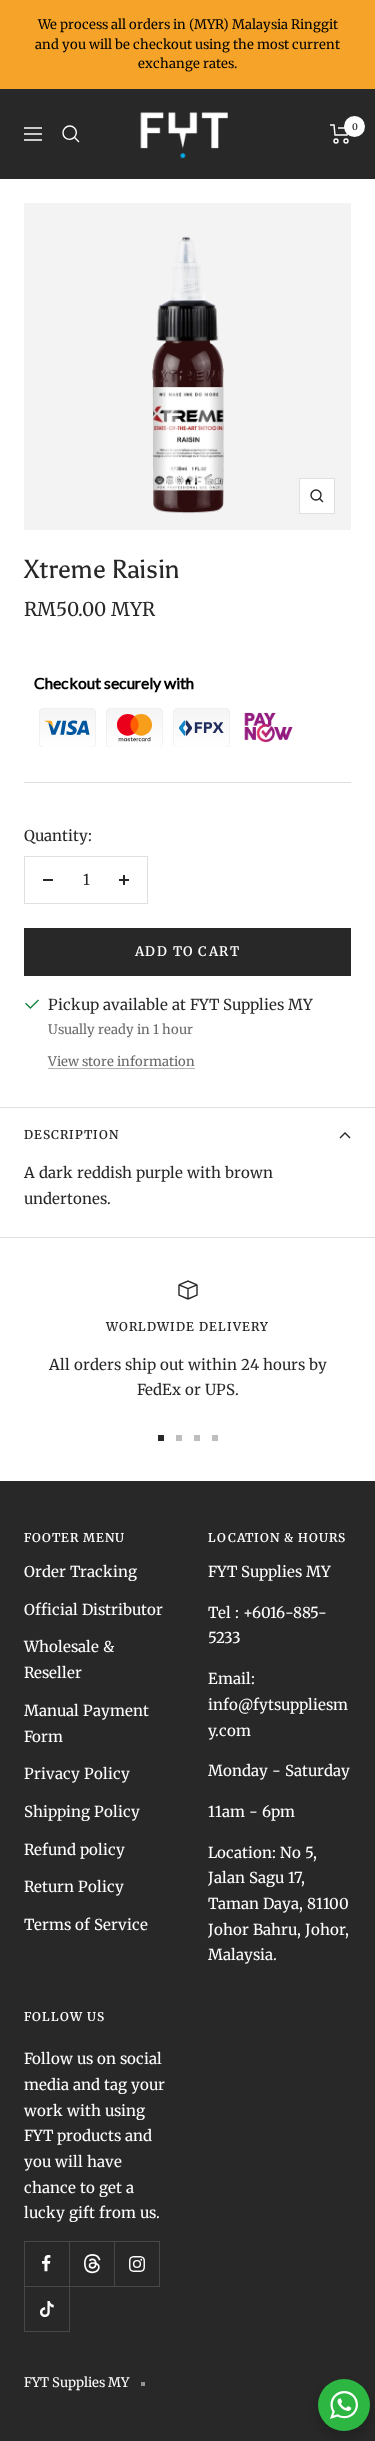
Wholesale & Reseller (69, 1659)
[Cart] (340, 134)
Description (71, 1134)
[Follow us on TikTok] (46, 2308)
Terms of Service (86, 1924)
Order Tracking (80, 1571)
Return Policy (74, 1886)
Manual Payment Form (86, 1723)
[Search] (71, 134)
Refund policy (74, 1849)
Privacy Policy (77, 1773)
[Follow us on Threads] (91, 2263)
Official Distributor (93, 1609)
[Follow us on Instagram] (136, 2263)
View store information (121, 1061)
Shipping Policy (82, 1811)
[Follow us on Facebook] (46, 2263)
